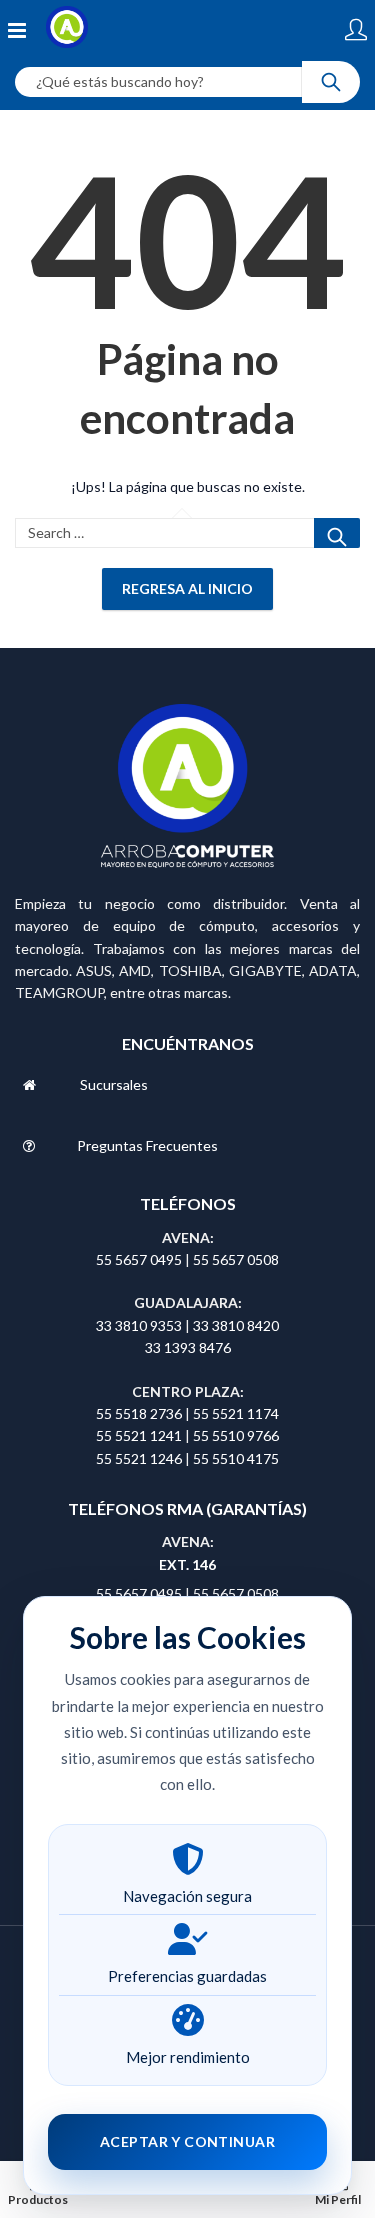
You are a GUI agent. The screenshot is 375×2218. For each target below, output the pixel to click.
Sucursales (114, 1084)
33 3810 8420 (236, 1325)
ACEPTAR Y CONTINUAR (187, 2141)
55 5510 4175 (236, 1458)
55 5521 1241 (140, 1435)
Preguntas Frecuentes (147, 1145)
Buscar (337, 533)
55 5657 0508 (236, 1259)
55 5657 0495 (139, 1259)
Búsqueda (331, 82)
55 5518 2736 (139, 1413)
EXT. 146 (187, 1564)
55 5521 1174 (236, 1413)
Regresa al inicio (187, 588)
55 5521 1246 (140, 1458)
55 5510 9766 (236, 1435)
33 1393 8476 (188, 1347)
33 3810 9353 (140, 1325)
